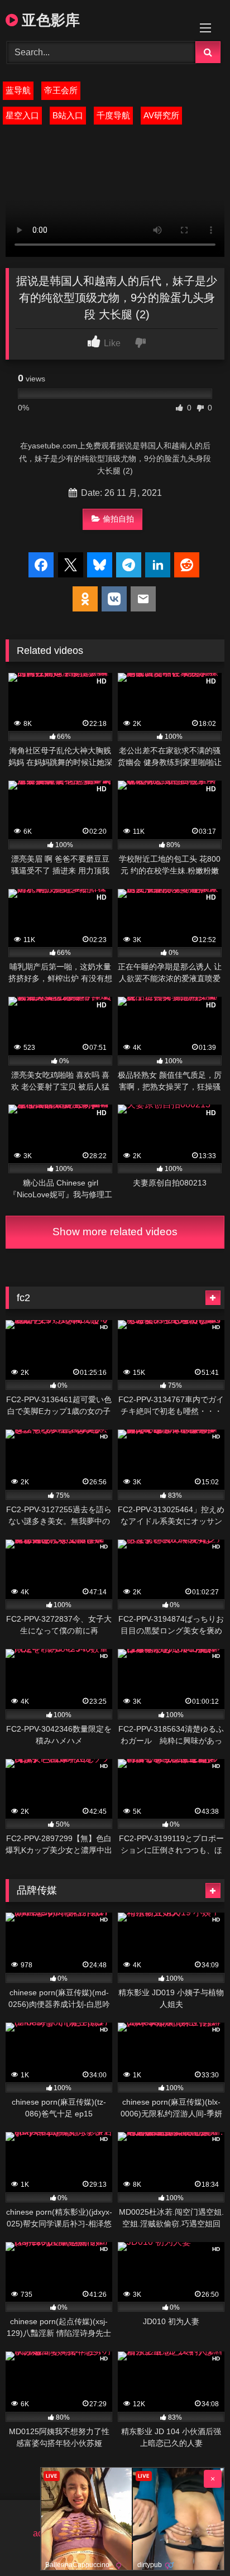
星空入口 (22, 115)
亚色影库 (49, 20)
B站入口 (68, 115)
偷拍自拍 (118, 519)
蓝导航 (18, 90)
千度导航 (113, 115)
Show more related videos (115, 1232)
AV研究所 (161, 115)
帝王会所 (61, 90)
